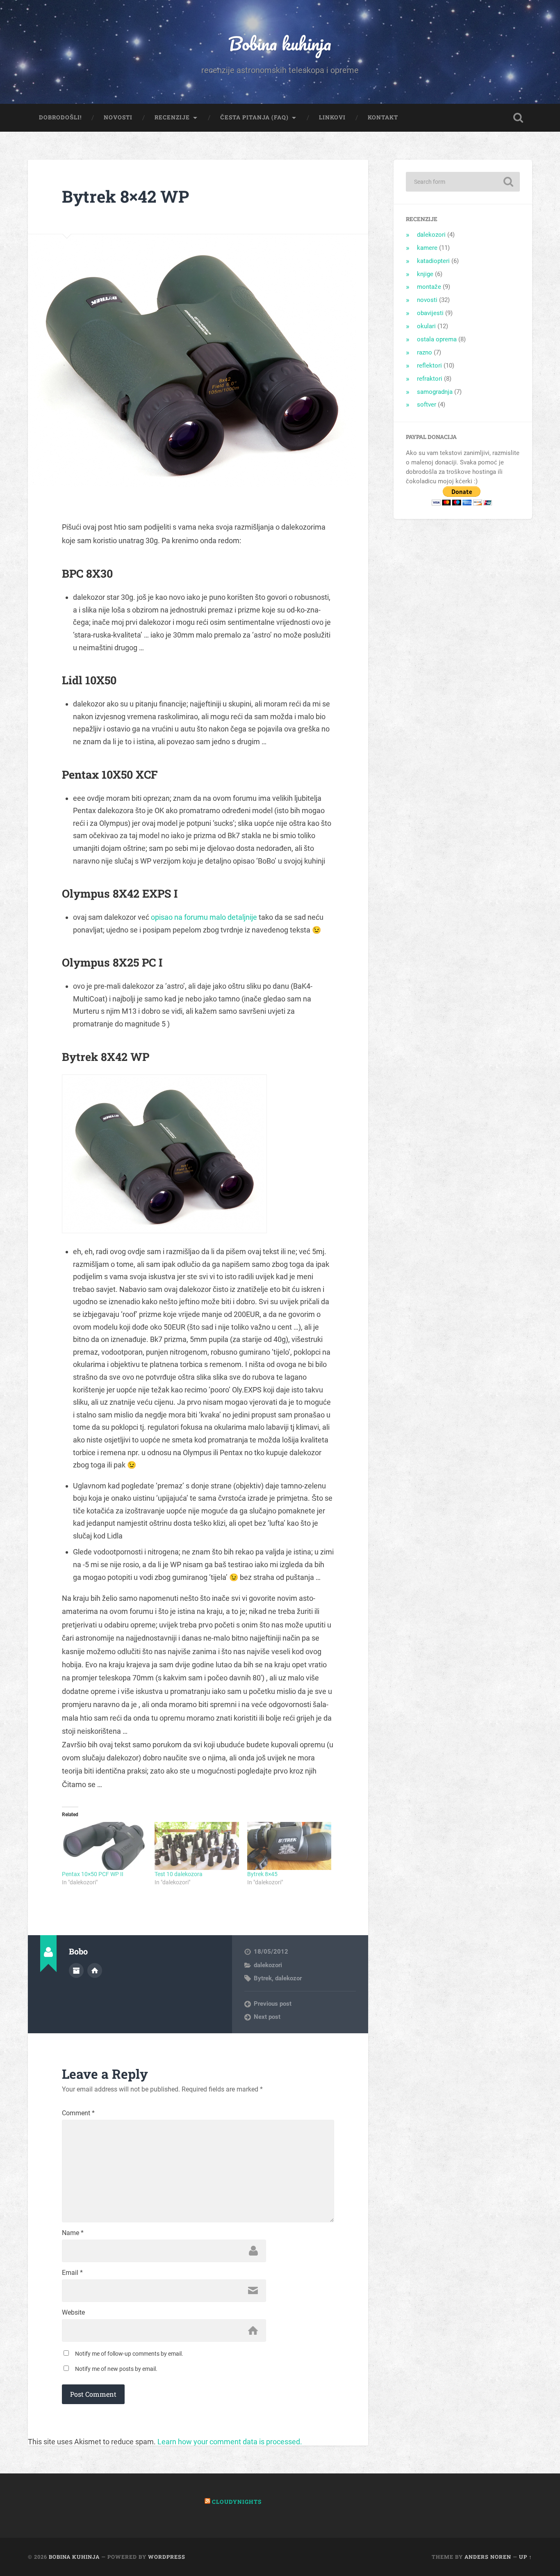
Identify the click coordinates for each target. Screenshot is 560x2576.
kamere (427, 248)
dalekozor (288, 1978)
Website (73, 2313)
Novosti (118, 117)
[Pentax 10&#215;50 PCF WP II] (104, 1846)
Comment (78, 2113)
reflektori (429, 366)
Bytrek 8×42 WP (125, 196)
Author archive (76, 1970)
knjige (425, 274)
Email (72, 2273)
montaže (429, 287)
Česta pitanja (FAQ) (254, 117)
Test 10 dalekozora (179, 1874)
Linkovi (332, 117)
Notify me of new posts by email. (116, 2369)
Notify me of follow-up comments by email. (129, 2354)
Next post (267, 2017)
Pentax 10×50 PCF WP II (93, 1874)
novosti (427, 300)
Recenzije (172, 117)
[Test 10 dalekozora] (197, 1846)
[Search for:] (463, 182)
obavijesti (430, 313)
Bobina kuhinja (280, 43)
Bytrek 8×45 (262, 1874)
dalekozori (268, 1965)
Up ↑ (526, 2557)
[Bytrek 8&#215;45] (289, 1846)
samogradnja (435, 392)
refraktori (430, 379)
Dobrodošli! (60, 117)
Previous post (273, 2004)
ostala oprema (437, 339)
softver (427, 405)
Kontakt (383, 117)
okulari (426, 326)
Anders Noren (488, 2557)
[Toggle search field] (518, 118)
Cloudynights (237, 2502)
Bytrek (263, 1978)
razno (425, 352)
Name (73, 2233)
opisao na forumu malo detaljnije (204, 917)
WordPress (167, 2557)
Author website (95, 1970)
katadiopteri (433, 261)
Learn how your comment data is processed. (230, 2442)
